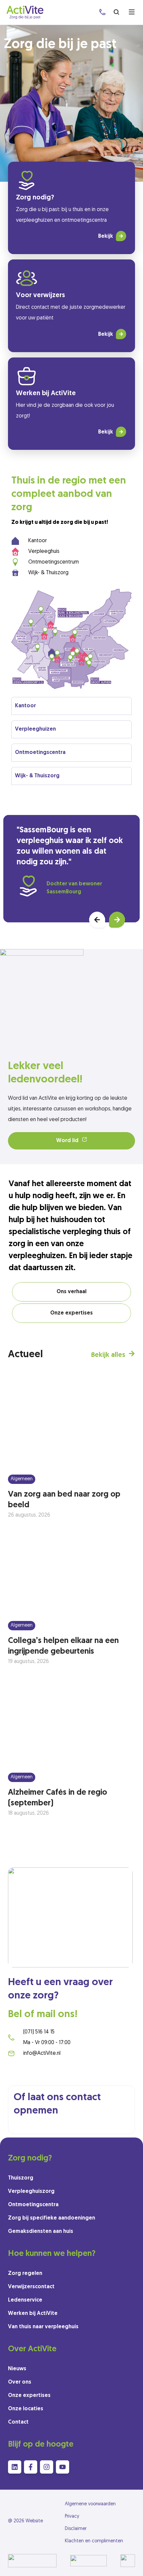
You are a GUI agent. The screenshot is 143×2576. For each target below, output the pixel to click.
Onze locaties (26, 2409)
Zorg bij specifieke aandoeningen (52, 2218)
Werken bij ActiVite (46, 393)
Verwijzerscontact (31, 2287)
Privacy (72, 2516)
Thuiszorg (21, 2178)
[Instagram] (47, 2467)
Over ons (20, 2382)
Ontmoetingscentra (33, 2205)
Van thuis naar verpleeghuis (43, 2327)
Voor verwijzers (40, 295)
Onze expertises (29, 2396)
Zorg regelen (25, 2274)
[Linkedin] (15, 2467)
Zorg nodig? (35, 198)
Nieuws (17, 2369)
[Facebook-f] (31, 2467)
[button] (97, 920)
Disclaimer (76, 2529)
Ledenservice (25, 2300)
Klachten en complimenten (94, 2541)
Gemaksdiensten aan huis (41, 2232)
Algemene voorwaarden (90, 2504)
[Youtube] (63, 2467)
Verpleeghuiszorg (31, 2192)
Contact (18, 2422)
